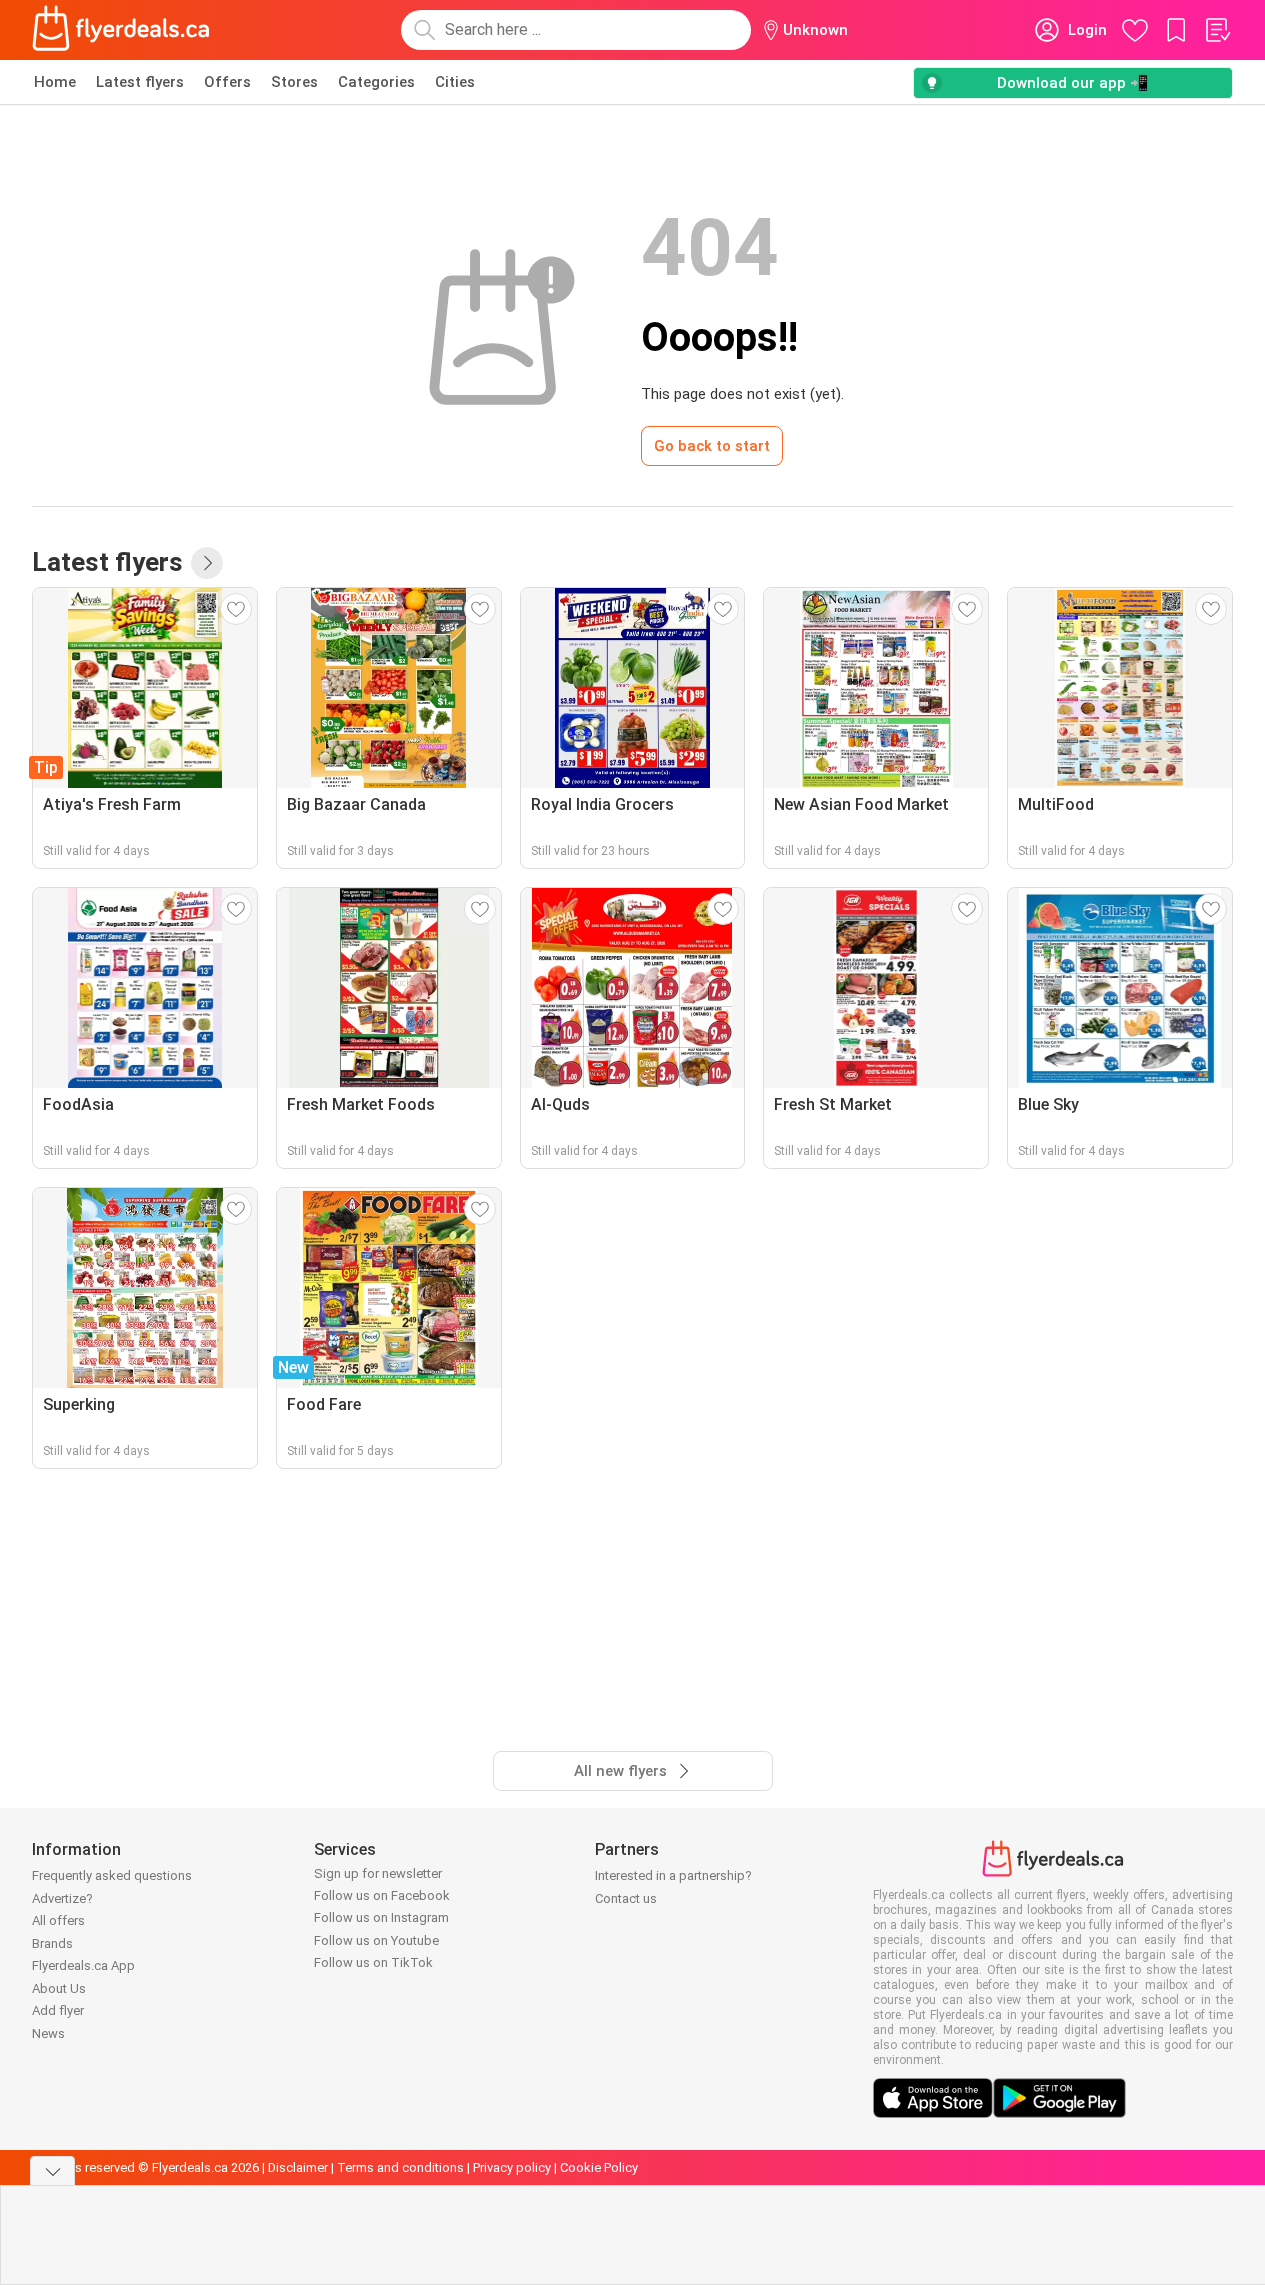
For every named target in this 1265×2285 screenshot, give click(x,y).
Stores (294, 82)
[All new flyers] (207, 563)
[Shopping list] (1217, 30)
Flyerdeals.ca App (83, 1965)
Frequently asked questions (112, 1875)
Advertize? (62, 1898)
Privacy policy (512, 2167)
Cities (455, 82)
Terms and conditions (400, 2167)
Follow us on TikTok (373, 1962)
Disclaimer (298, 2167)
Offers (227, 82)
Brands (52, 1943)
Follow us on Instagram (381, 1917)
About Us (59, 1988)
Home (55, 82)
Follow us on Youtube (376, 1940)
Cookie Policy (599, 2167)
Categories (376, 82)
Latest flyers (140, 82)
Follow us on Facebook (382, 1895)
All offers (58, 1920)
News (48, 2033)
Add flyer (58, 2010)
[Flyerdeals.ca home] (121, 30)
